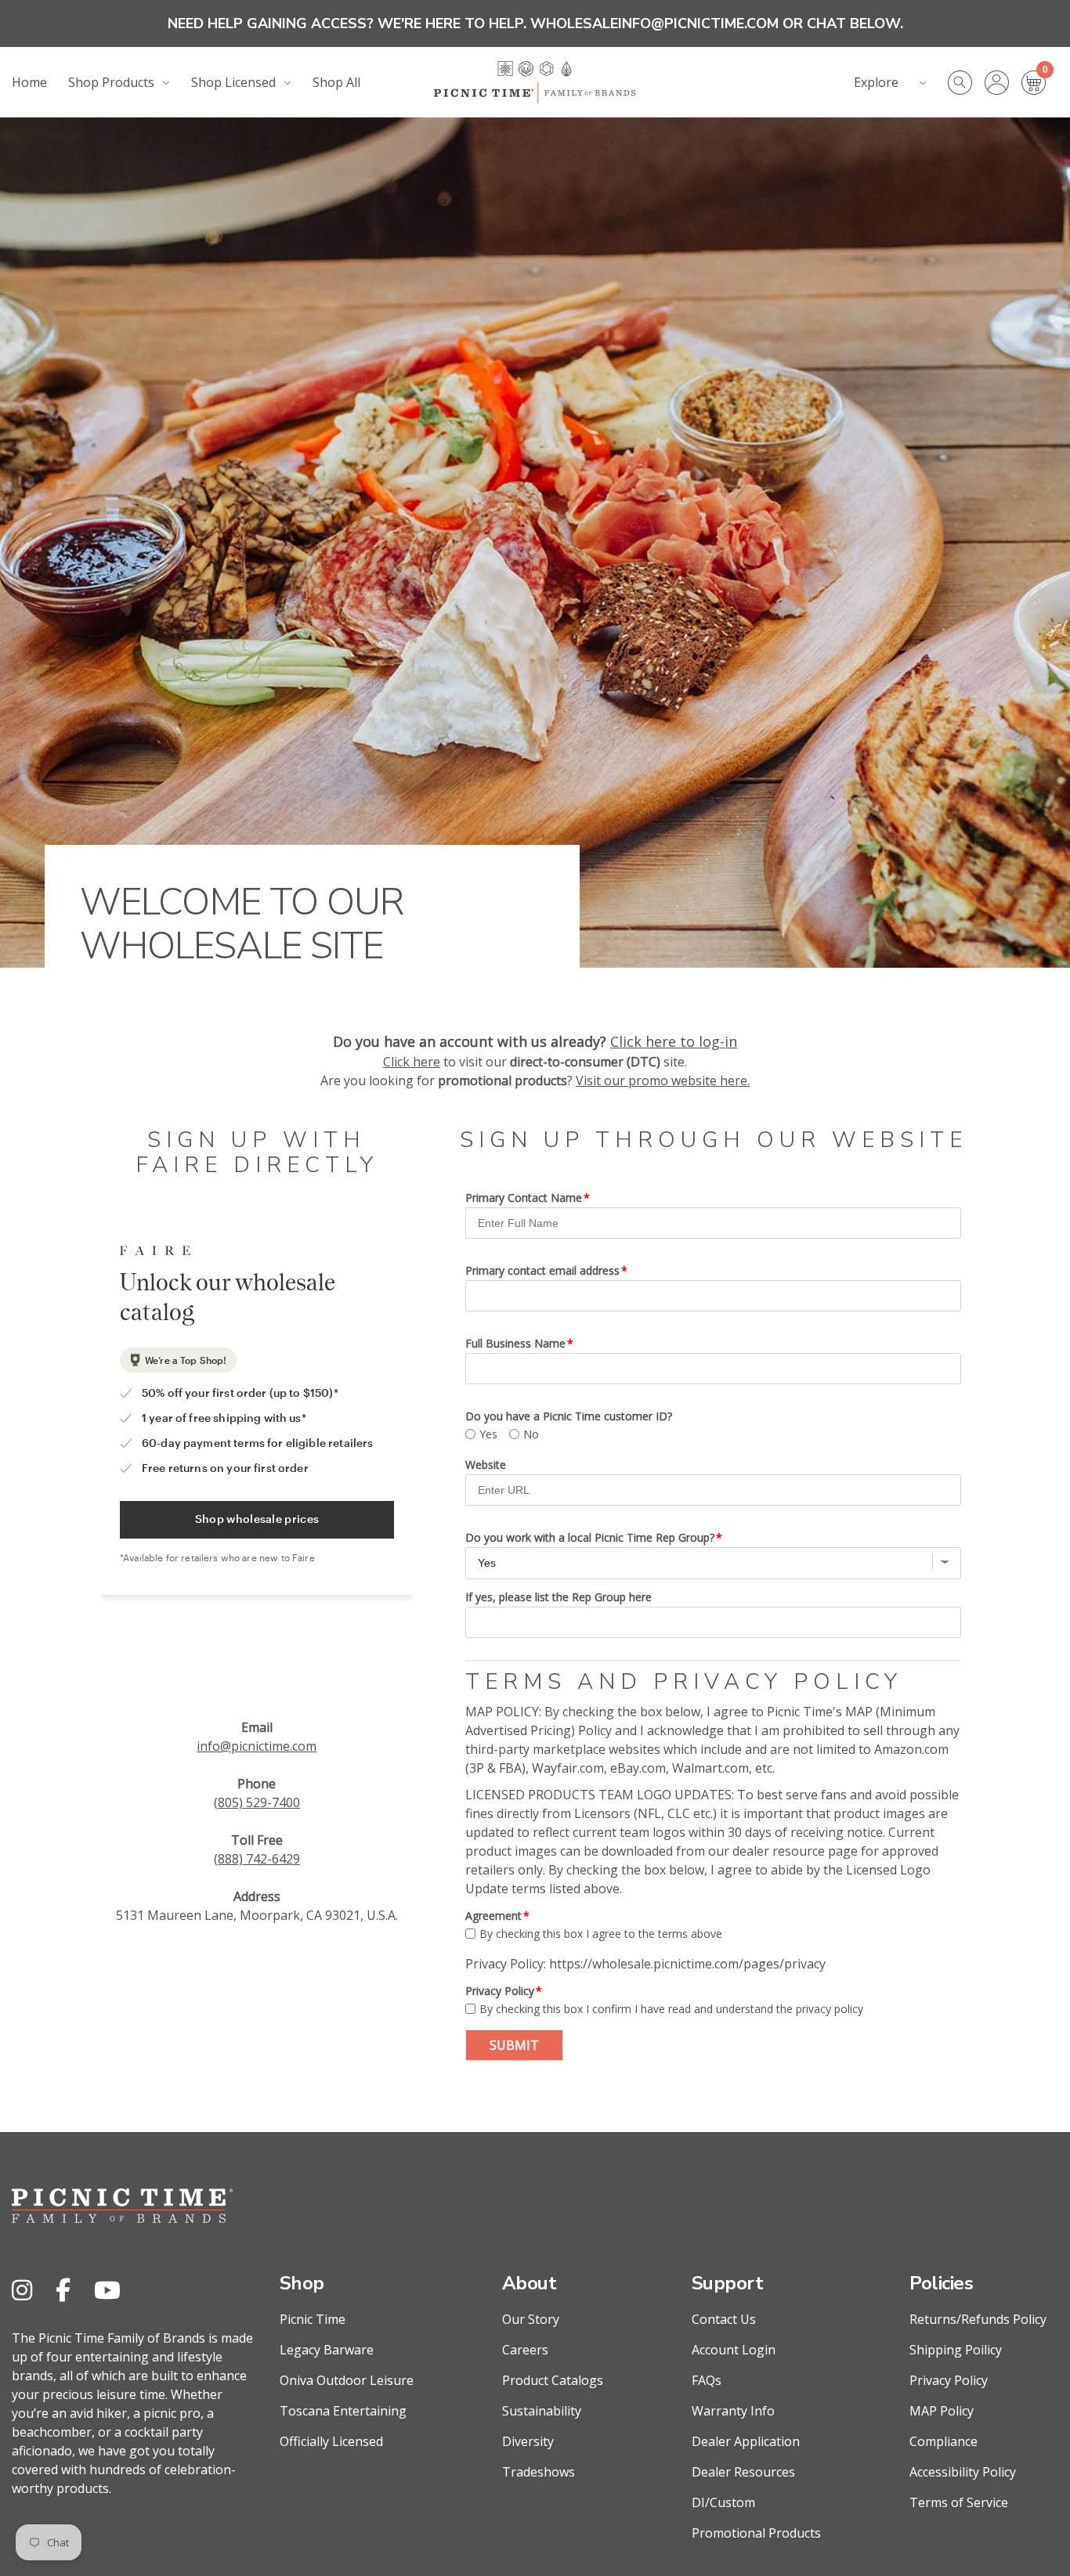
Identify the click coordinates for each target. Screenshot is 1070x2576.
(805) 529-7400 (257, 1802)
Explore (876, 82)
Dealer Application (746, 2441)
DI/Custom (723, 2502)
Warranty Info (733, 2411)
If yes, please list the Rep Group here (558, 1597)
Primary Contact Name (524, 1198)
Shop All (336, 82)
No (531, 1434)
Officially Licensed (331, 2441)
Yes (488, 1434)
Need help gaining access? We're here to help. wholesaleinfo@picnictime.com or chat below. (535, 23)
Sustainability (542, 2411)
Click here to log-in (674, 1041)
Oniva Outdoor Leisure (347, 2380)
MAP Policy (942, 2411)
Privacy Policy (500, 1991)
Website (486, 1465)
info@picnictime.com (257, 1746)
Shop (302, 2283)
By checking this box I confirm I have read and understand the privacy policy (671, 2009)
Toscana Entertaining (343, 2411)
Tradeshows (539, 2472)
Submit (514, 2045)
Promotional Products (756, 2533)
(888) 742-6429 (257, 1859)
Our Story (531, 2319)
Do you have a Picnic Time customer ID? (569, 1416)
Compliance (943, 2441)
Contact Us (724, 2319)
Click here (412, 1062)
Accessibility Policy (963, 2472)
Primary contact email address (542, 1270)
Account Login (734, 2350)
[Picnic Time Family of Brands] (535, 82)
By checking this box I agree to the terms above (601, 1934)
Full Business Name (515, 1343)
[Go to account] (1003, 83)
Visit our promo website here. (663, 1081)
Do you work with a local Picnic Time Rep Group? (590, 1537)
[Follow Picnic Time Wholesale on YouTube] (107, 2290)
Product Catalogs (553, 2380)
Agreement (493, 1916)
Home (29, 82)
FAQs (707, 2380)
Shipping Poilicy (956, 2350)
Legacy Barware (327, 2350)
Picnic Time (313, 2319)
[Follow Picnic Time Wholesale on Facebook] (63, 2290)
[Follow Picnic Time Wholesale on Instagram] (22, 2290)
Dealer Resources (743, 2472)
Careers (525, 2350)
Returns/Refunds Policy (978, 2319)
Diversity (528, 2441)
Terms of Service (959, 2502)
